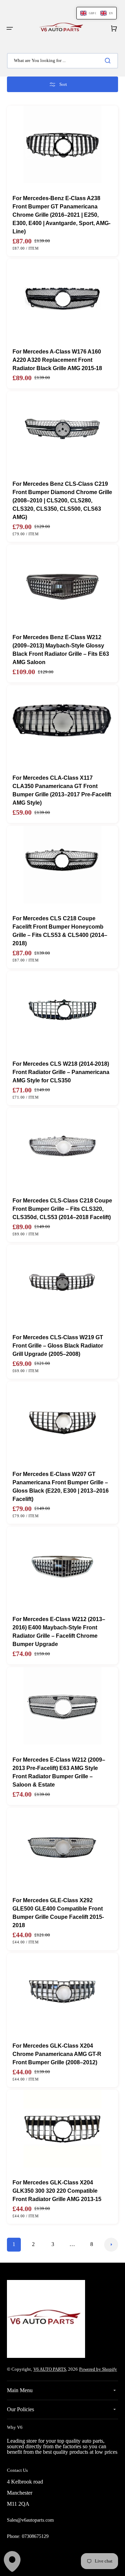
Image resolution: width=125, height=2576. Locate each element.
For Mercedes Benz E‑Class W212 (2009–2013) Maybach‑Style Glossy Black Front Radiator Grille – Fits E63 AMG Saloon (61, 650)
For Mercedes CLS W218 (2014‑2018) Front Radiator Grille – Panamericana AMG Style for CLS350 (61, 1072)
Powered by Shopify (98, 2369)
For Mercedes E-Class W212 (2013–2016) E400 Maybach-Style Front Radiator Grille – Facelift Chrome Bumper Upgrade (59, 1632)
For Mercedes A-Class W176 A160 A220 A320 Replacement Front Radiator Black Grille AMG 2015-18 (57, 360)
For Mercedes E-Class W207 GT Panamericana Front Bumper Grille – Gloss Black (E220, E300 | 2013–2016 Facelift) (61, 1487)
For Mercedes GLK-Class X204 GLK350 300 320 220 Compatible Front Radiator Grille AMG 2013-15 (57, 2191)
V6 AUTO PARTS (50, 2369)
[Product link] (62, 181)
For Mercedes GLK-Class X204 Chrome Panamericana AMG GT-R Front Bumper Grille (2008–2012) (57, 2054)
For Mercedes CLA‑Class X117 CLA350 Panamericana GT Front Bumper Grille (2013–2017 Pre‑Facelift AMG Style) (62, 790)
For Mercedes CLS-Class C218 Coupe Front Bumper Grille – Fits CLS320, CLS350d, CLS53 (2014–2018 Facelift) (62, 1209)
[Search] (109, 61)
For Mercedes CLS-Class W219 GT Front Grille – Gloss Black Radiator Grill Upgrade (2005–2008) (58, 1346)
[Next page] (111, 2245)
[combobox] (62, 61)
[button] (10, 28)
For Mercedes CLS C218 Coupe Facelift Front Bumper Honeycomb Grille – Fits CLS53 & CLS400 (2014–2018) (60, 931)
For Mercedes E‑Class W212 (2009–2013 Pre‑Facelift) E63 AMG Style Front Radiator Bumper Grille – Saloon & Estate (59, 1772)
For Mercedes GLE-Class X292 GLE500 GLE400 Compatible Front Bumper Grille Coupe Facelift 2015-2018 (58, 1913)
